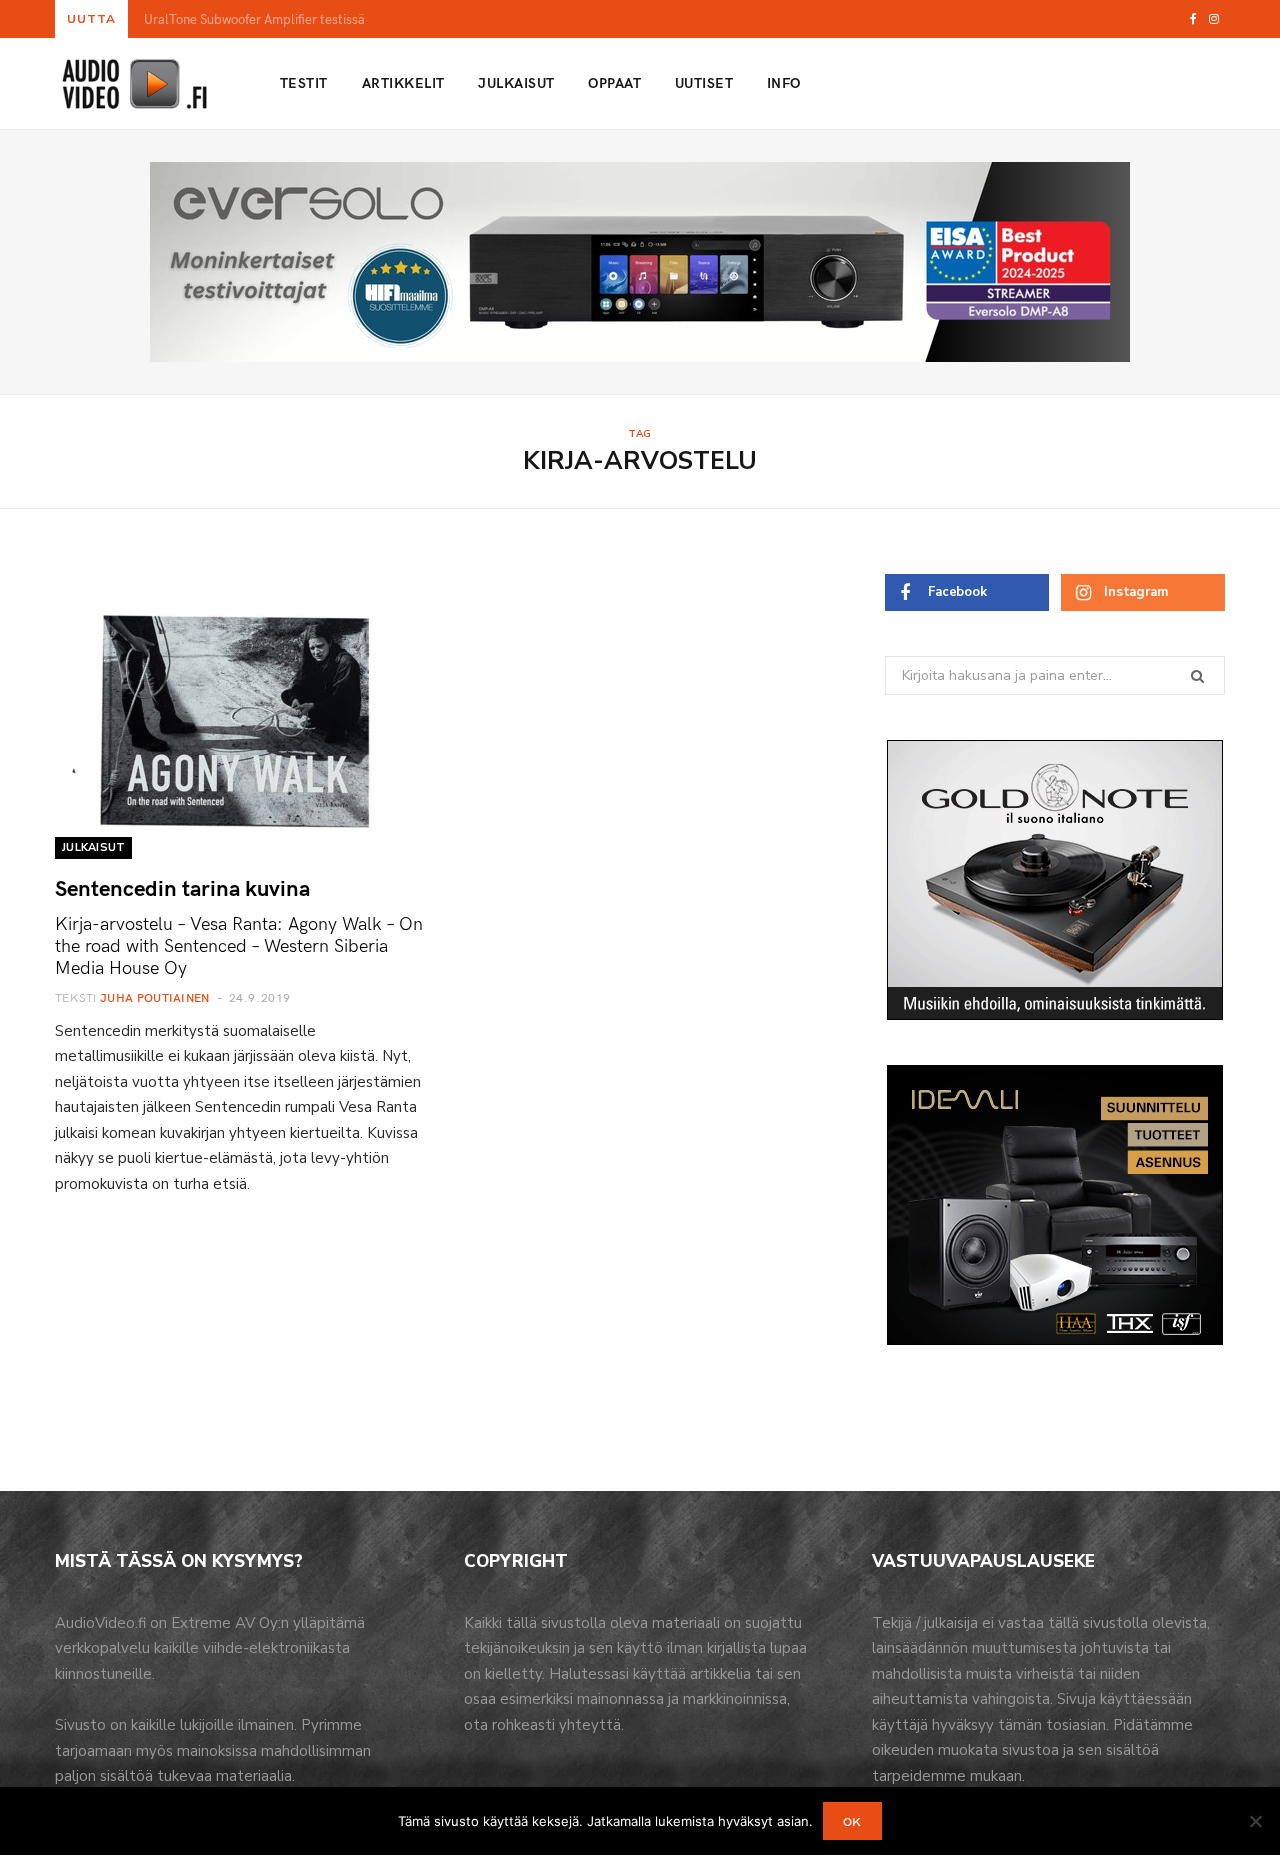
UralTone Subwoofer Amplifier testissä (254, 19)
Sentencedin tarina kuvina (182, 887)
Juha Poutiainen (155, 997)
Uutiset (704, 82)
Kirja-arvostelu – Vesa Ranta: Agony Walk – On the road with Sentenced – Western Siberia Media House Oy (239, 944)
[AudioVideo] (135, 84)
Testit (304, 82)
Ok (852, 1821)
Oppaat (614, 82)
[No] (1255, 1821)
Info (784, 82)
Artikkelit (403, 82)
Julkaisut (516, 82)
